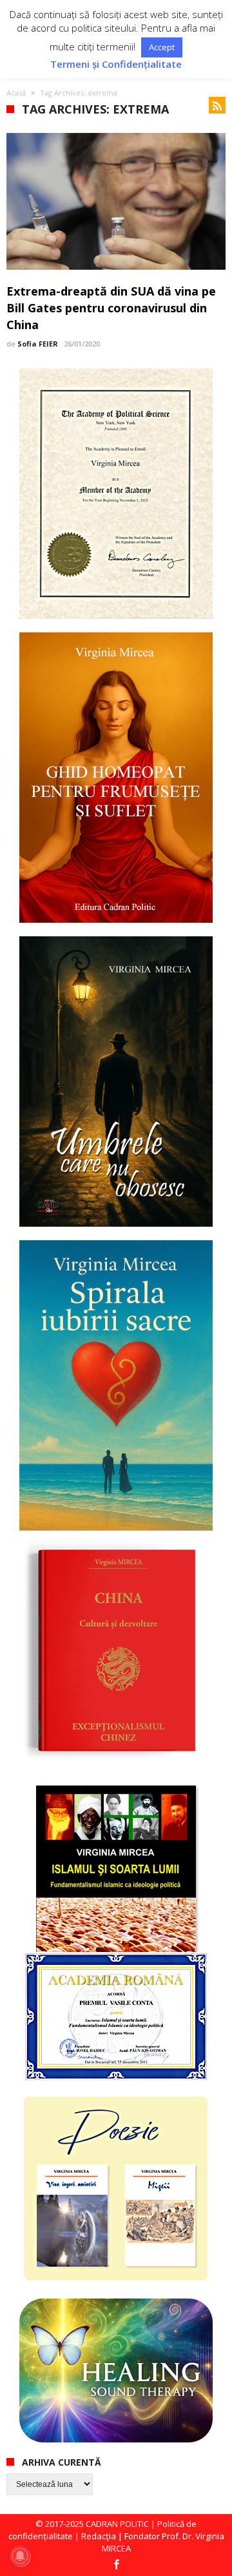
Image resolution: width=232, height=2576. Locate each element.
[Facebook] (116, 2565)
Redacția (99, 2536)
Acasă (16, 93)
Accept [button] (162, 47)
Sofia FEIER (38, 344)
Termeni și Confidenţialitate (116, 64)
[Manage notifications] (20, 2556)
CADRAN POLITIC (117, 2524)
